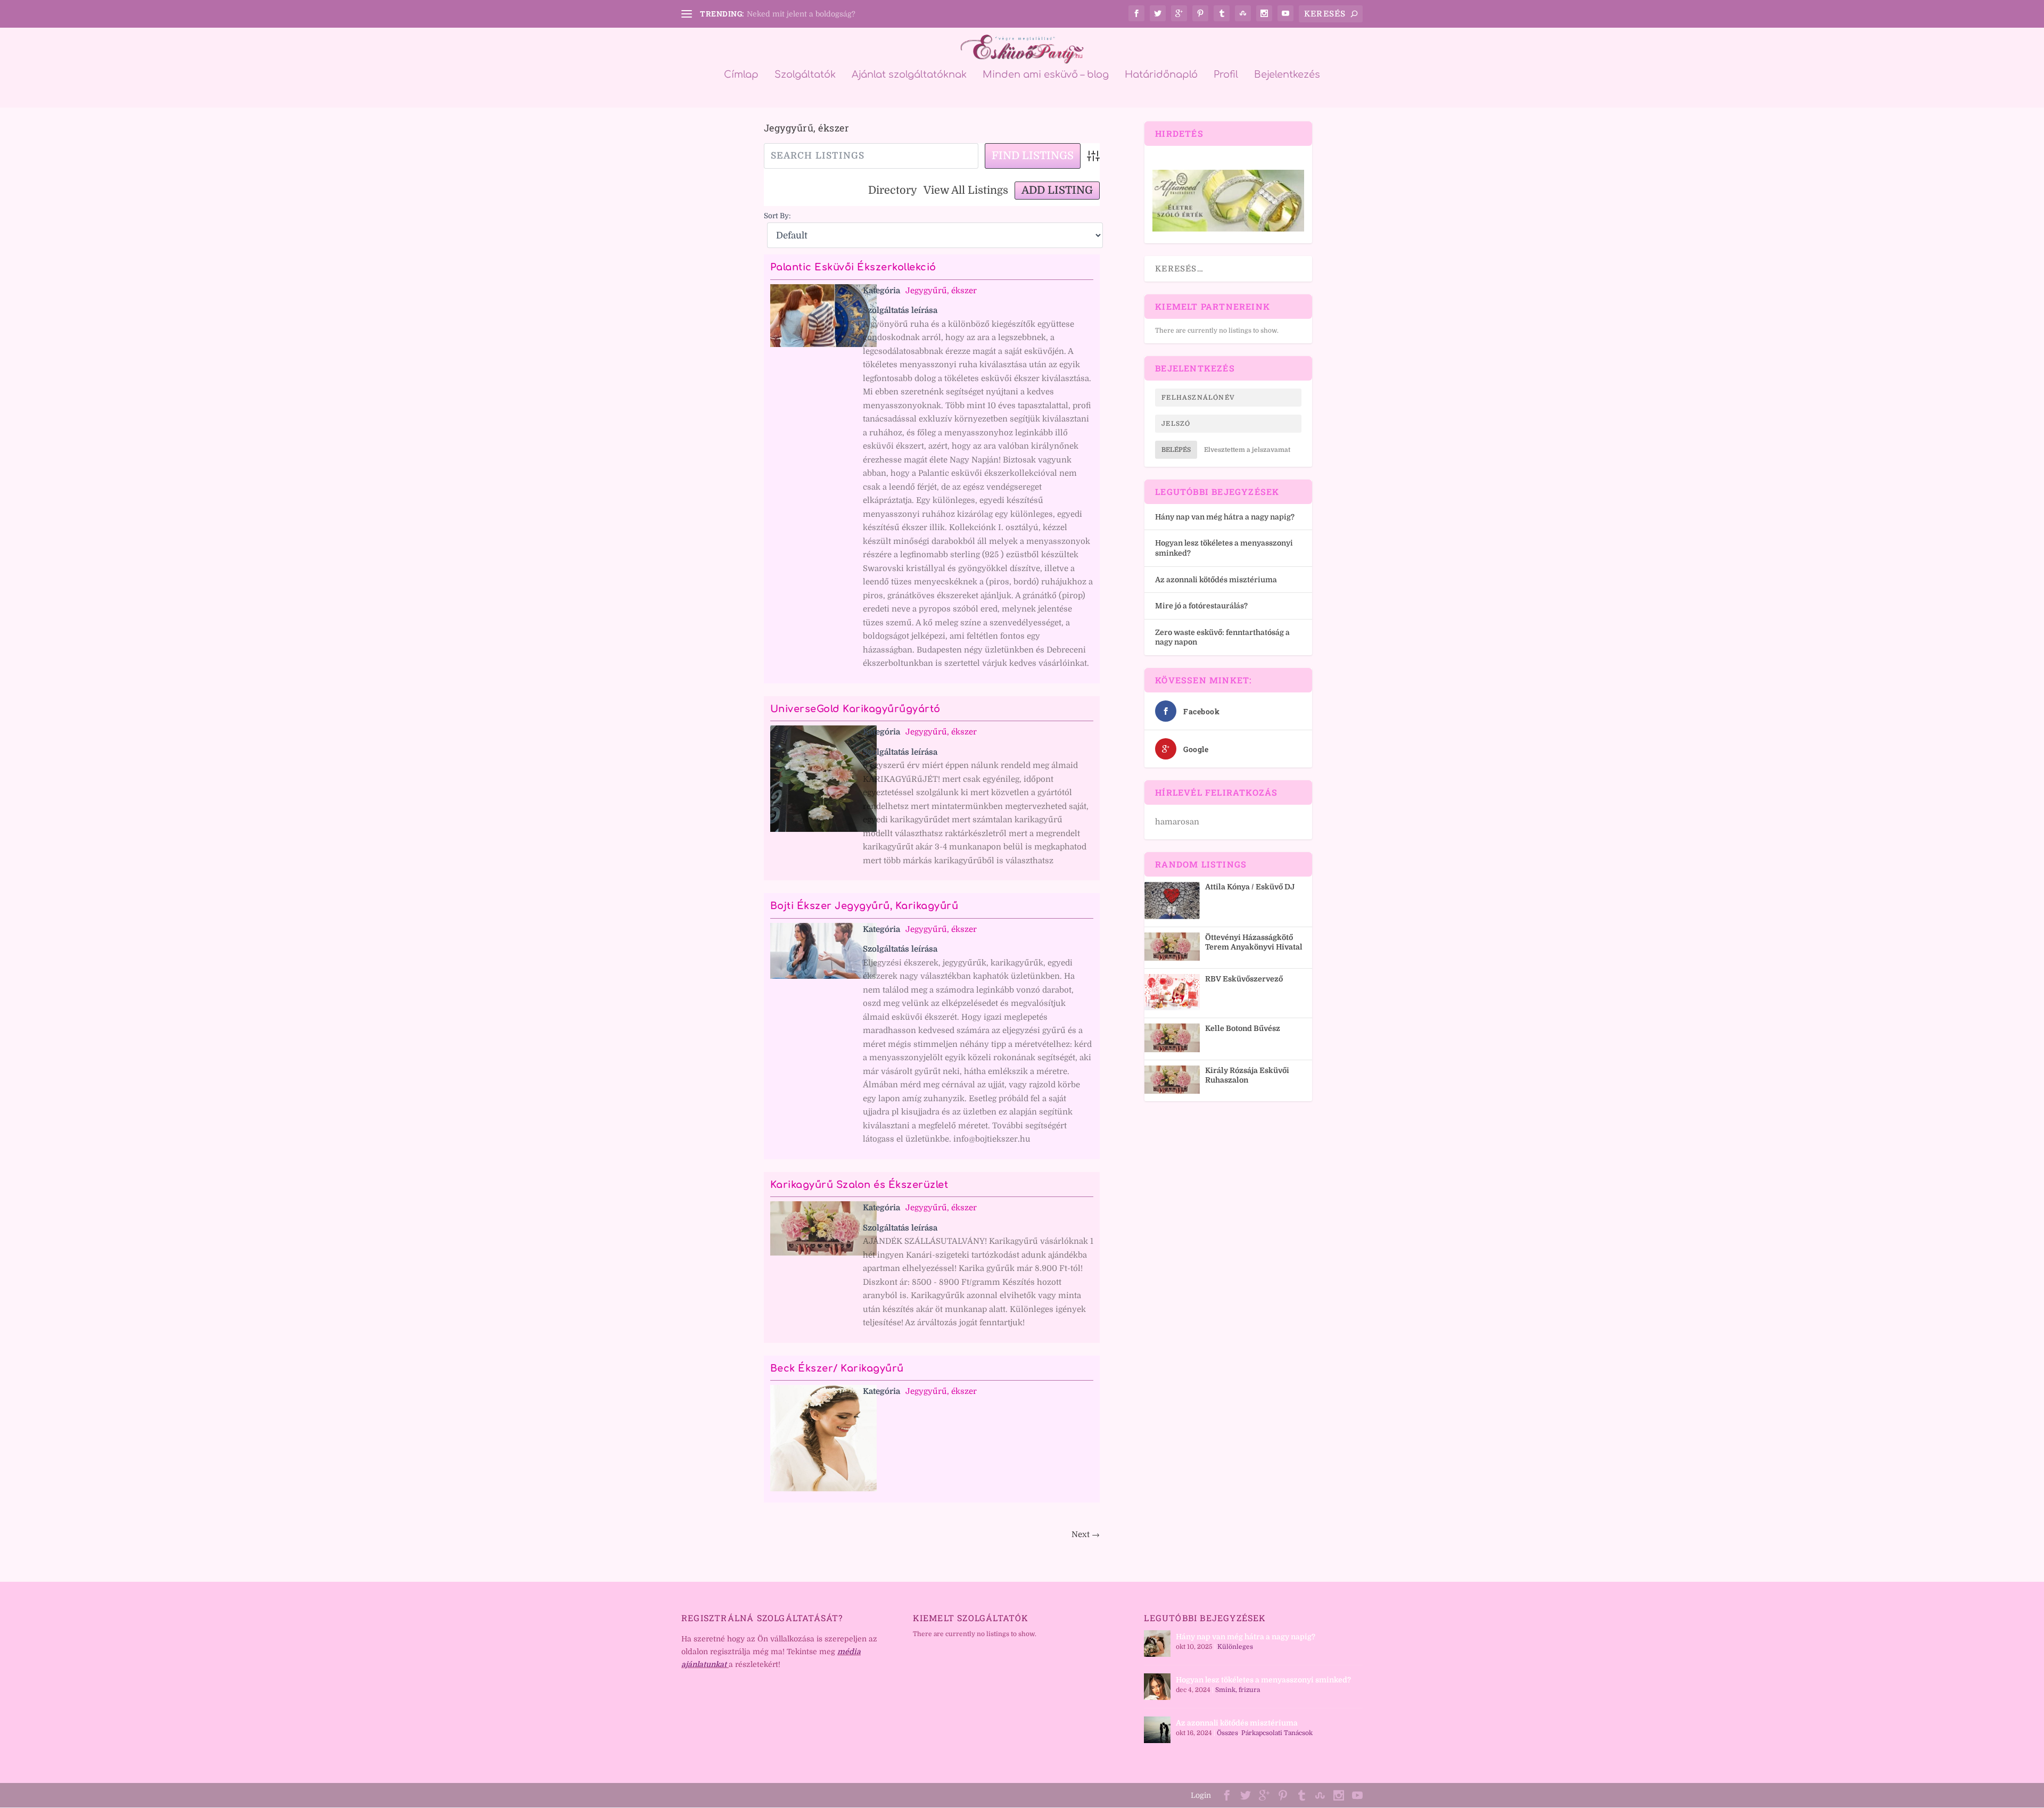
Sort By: (777, 216)
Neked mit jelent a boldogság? (801, 14)
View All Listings (966, 190)
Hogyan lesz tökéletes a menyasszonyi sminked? (1263, 1680)
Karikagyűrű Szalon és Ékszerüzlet (859, 1185)
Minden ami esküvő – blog (1046, 75)
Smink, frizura (1238, 1690)
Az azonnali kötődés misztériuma (1216, 580)
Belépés (1176, 450)
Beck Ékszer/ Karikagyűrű (837, 1368)
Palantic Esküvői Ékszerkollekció (853, 267)
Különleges (1235, 1647)
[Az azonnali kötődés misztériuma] (1157, 1730)
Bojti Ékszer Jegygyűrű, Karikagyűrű (864, 906)
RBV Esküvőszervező (1244, 979)
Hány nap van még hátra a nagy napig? (1225, 517)
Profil (1226, 75)
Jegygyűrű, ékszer (941, 291)
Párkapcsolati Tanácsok (1277, 1733)
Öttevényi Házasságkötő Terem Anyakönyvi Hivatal (1254, 942)
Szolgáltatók (805, 75)
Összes (1227, 1733)
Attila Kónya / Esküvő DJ (1250, 887)
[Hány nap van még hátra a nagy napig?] (1157, 1644)
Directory (893, 190)
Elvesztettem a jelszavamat (1247, 450)
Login (1201, 1795)
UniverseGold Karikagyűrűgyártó (855, 709)
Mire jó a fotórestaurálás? (1201, 606)
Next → (1086, 1534)
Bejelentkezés (1287, 75)
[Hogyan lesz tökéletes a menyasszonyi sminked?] (1157, 1687)
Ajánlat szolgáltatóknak (909, 75)
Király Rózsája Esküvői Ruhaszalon (1247, 1075)
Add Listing (1057, 190)
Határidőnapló (1161, 75)
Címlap (741, 75)
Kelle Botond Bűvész (1243, 1028)
